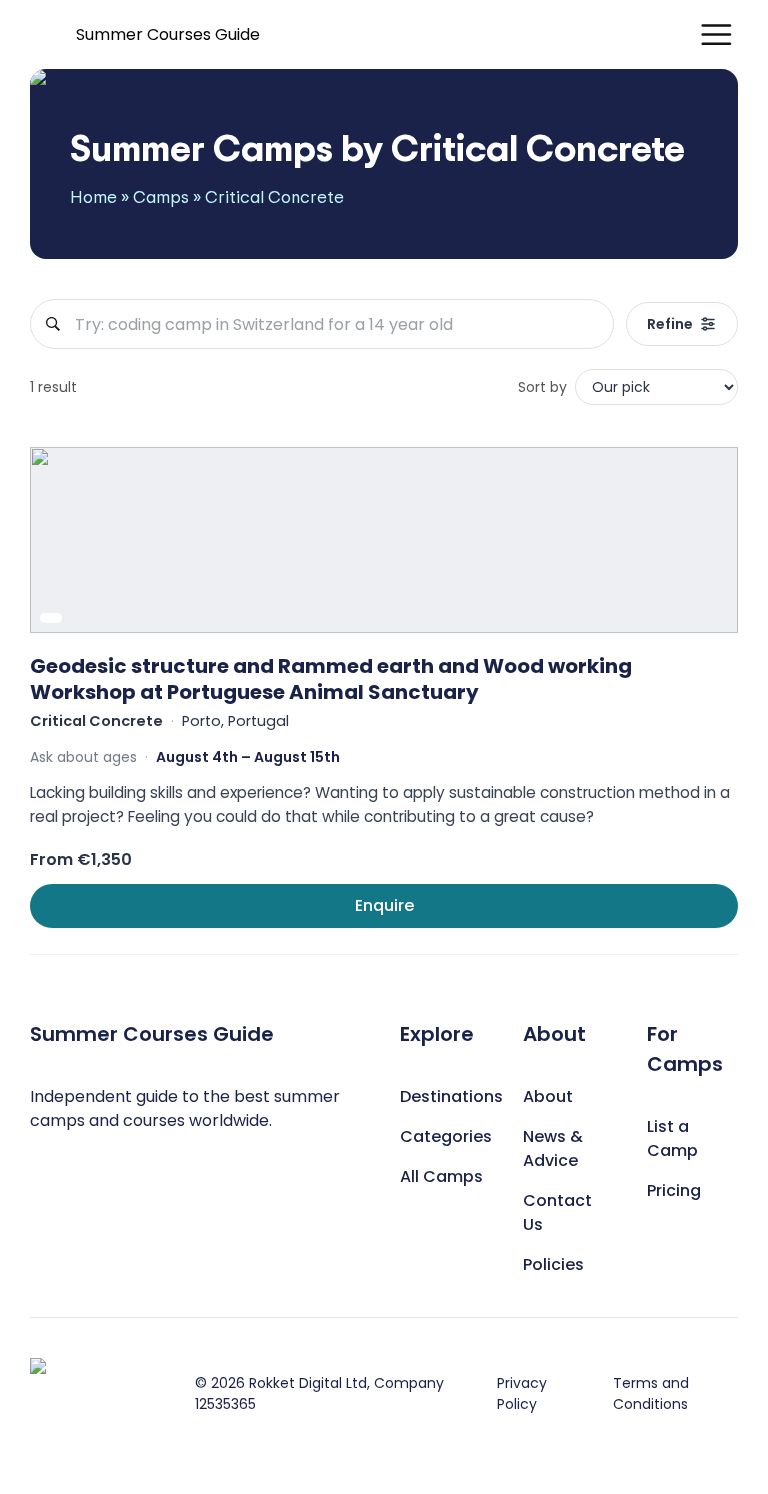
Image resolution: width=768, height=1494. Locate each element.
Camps (161, 196)
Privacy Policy (522, 1393)
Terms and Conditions (651, 1393)
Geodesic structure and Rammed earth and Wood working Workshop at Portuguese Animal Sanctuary (331, 679)
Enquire (384, 905)
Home (93, 196)
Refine (670, 324)
